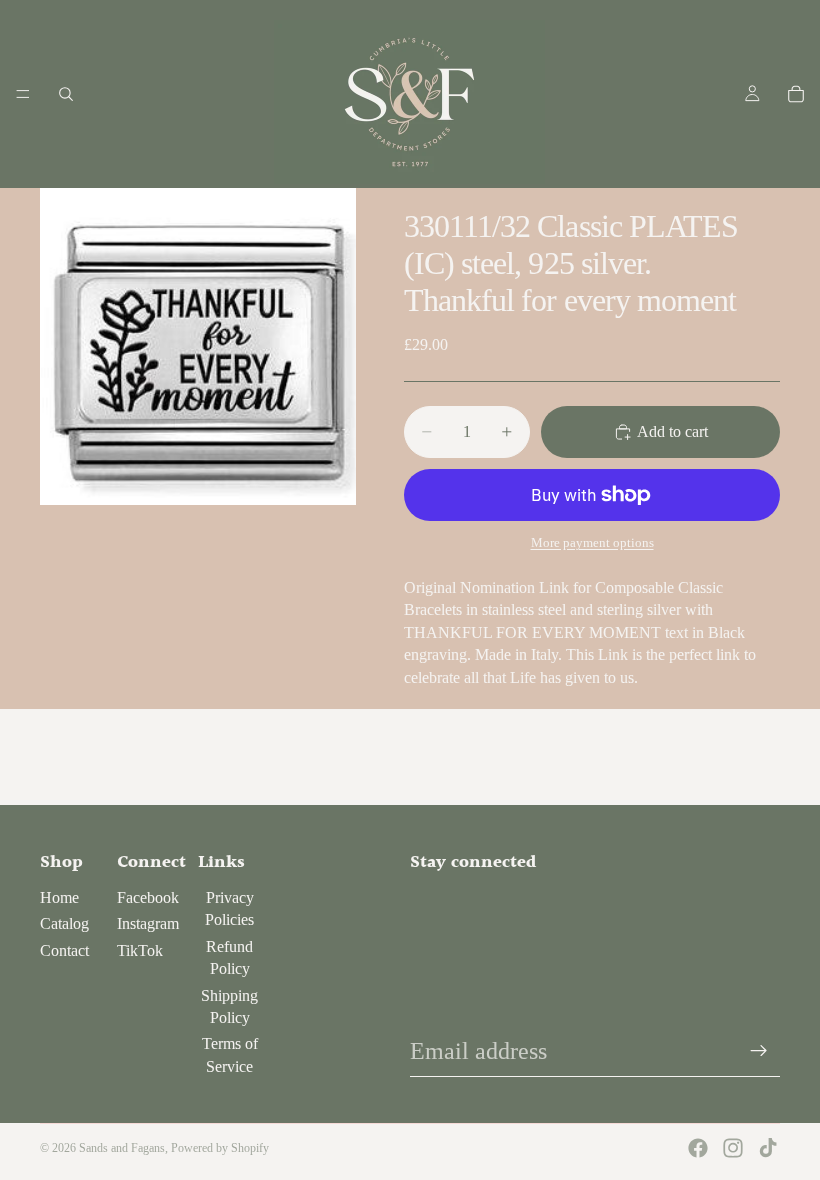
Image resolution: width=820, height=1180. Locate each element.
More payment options (592, 542)
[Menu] (23, 94)
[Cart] (796, 94)
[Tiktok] (768, 1148)
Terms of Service (230, 1054)
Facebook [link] (148, 897)
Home (59, 897)
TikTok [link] (140, 950)
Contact (64, 950)
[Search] (66, 94)
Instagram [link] (148, 923)
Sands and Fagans (122, 1148)
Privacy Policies (229, 908)
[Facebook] (698, 1148)
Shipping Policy (229, 1006)
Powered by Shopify (220, 1148)
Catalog (64, 923)
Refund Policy (229, 957)
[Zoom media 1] (198, 346)
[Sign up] (759, 1051)
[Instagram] (733, 1148)
